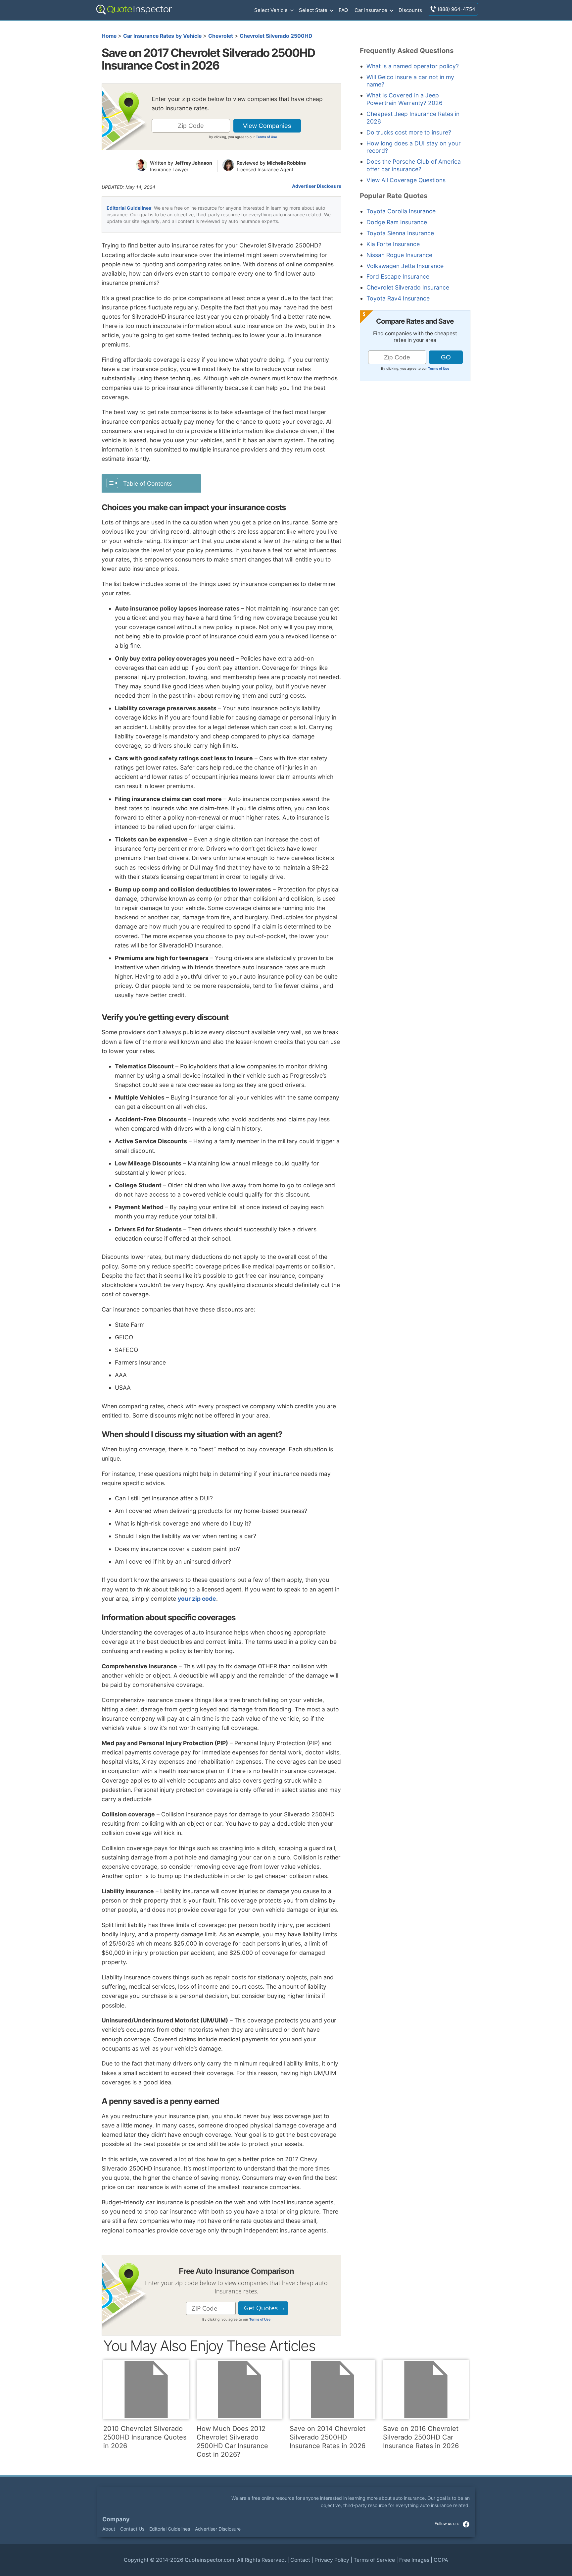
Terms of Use (266, 137)
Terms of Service (374, 2560)
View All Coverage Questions (406, 180)
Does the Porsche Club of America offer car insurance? (414, 165)
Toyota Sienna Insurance (400, 233)
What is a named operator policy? (413, 66)
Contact (300, 2560)
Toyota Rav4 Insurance (398, 298)
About (109, 2529)
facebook (466, 2524)
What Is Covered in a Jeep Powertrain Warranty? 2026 (405, 99)
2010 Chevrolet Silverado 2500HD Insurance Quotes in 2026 (145, 2437)
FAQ (343, 10)
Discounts (410, 10)
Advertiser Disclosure (317, 186)
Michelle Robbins (286, 163)
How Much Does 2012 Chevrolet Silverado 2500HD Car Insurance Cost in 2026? (232, 2442)
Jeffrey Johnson (193, 163)
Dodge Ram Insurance (397, 222)
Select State (313, 10)
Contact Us (132, 2529)
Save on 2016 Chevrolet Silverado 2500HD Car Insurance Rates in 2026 (421, 2437)
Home (109, 36)
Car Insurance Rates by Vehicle (162, 36)
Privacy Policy (332, 2560)
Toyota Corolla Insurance (401, 211)
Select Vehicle (271, 10)
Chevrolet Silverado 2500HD (276, 36)
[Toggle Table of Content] (151, 483)
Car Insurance (371, 10)
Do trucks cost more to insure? (409, 132)
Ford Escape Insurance (398, 276)
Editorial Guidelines (129, 208)
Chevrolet (221, 36)
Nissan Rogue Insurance (399, 255)
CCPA (441, 2560)
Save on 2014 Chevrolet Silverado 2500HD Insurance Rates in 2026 (328, 2437)
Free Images (414, 2560)
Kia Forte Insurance (393, 244)
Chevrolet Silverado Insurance (408, 287)
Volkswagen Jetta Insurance (405, 266)
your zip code (197, 1599)
